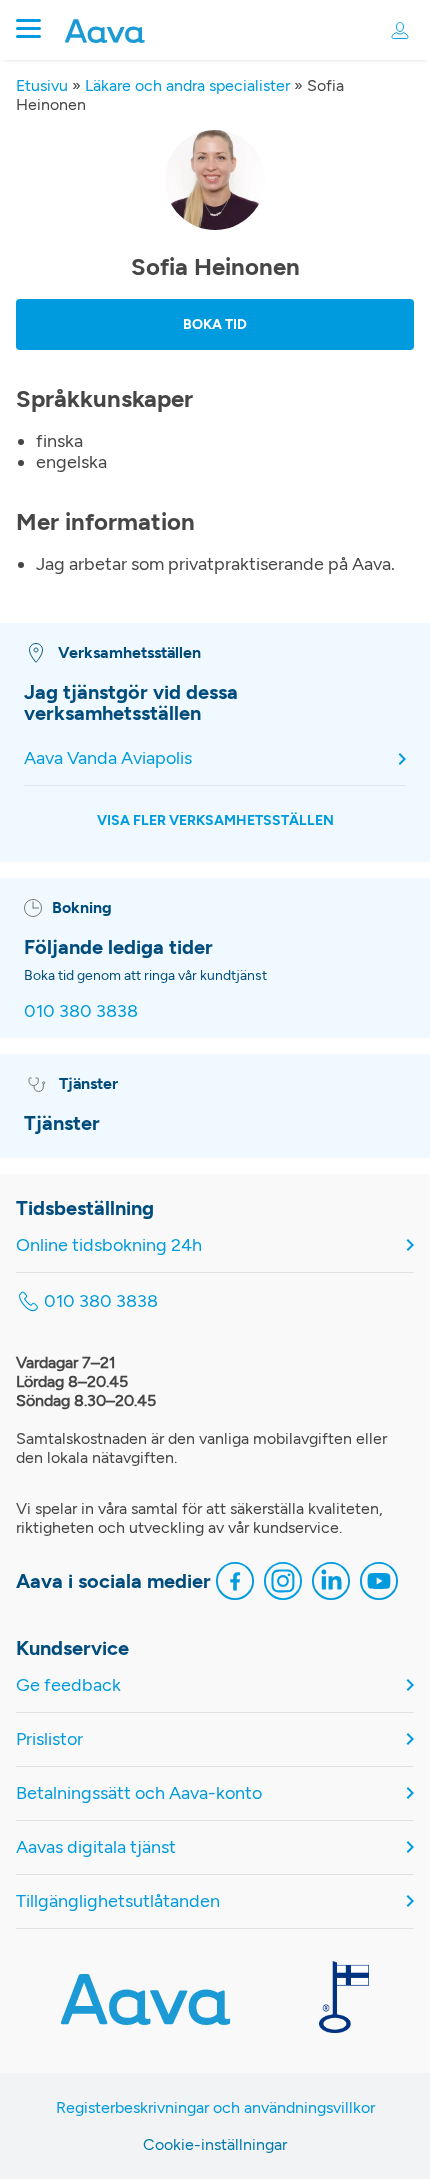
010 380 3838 (81, 1011)
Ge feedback (68, 1685)
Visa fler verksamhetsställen (215, 820)
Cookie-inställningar (215, 2144)
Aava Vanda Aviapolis (108, 758)
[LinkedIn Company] (331, 1583)
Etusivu (42, 85)
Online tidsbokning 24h (109, 1245)
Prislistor (49, 1739)
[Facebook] (235, 1583)
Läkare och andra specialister (187, 85)
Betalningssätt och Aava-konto (139, 1793)
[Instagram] (283, 1583)
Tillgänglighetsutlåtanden (118, 1901)
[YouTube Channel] (379, 1583)
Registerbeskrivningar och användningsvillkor (215, 2107)
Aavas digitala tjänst (96, 1847)
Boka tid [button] (215, 324)
